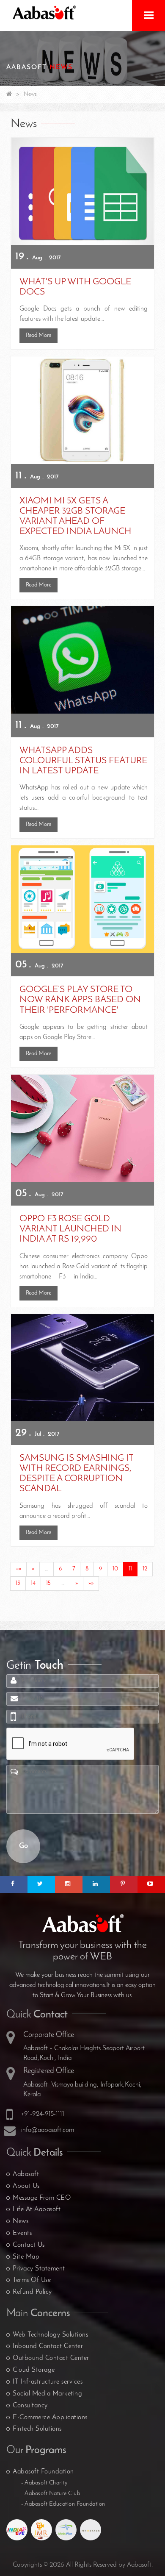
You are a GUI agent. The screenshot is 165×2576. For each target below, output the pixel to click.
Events (22, 2233)
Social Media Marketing (47, 2394)
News (21, 2221)
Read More (38, 335)
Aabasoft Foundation (43, 2472)
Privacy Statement (39, 2269)
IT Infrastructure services (48, 2382)
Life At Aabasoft (37, 2209)
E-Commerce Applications (50, 2418)
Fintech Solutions (37, 2429)
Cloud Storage (34, 2370)
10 (115, 1569)
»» (91, 1583)
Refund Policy (32, 2292)
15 (48, 1583)
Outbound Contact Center (51, 2358)
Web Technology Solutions (50, 2335)
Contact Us (29, 2245)
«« (19, 1569)
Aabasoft (26, 2174)
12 (145, 1569)
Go (23, 1846)
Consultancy (30, 2406)
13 (18, 1583)
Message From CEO (42, 2198)
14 (33, 1583)
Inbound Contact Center (48, 2346)
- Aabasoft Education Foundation (63, 2504)
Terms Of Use (32, 2280)
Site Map (26, 2257)
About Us (26, 2186)
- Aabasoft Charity (44, 2483)
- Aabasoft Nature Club (51, 2494)
